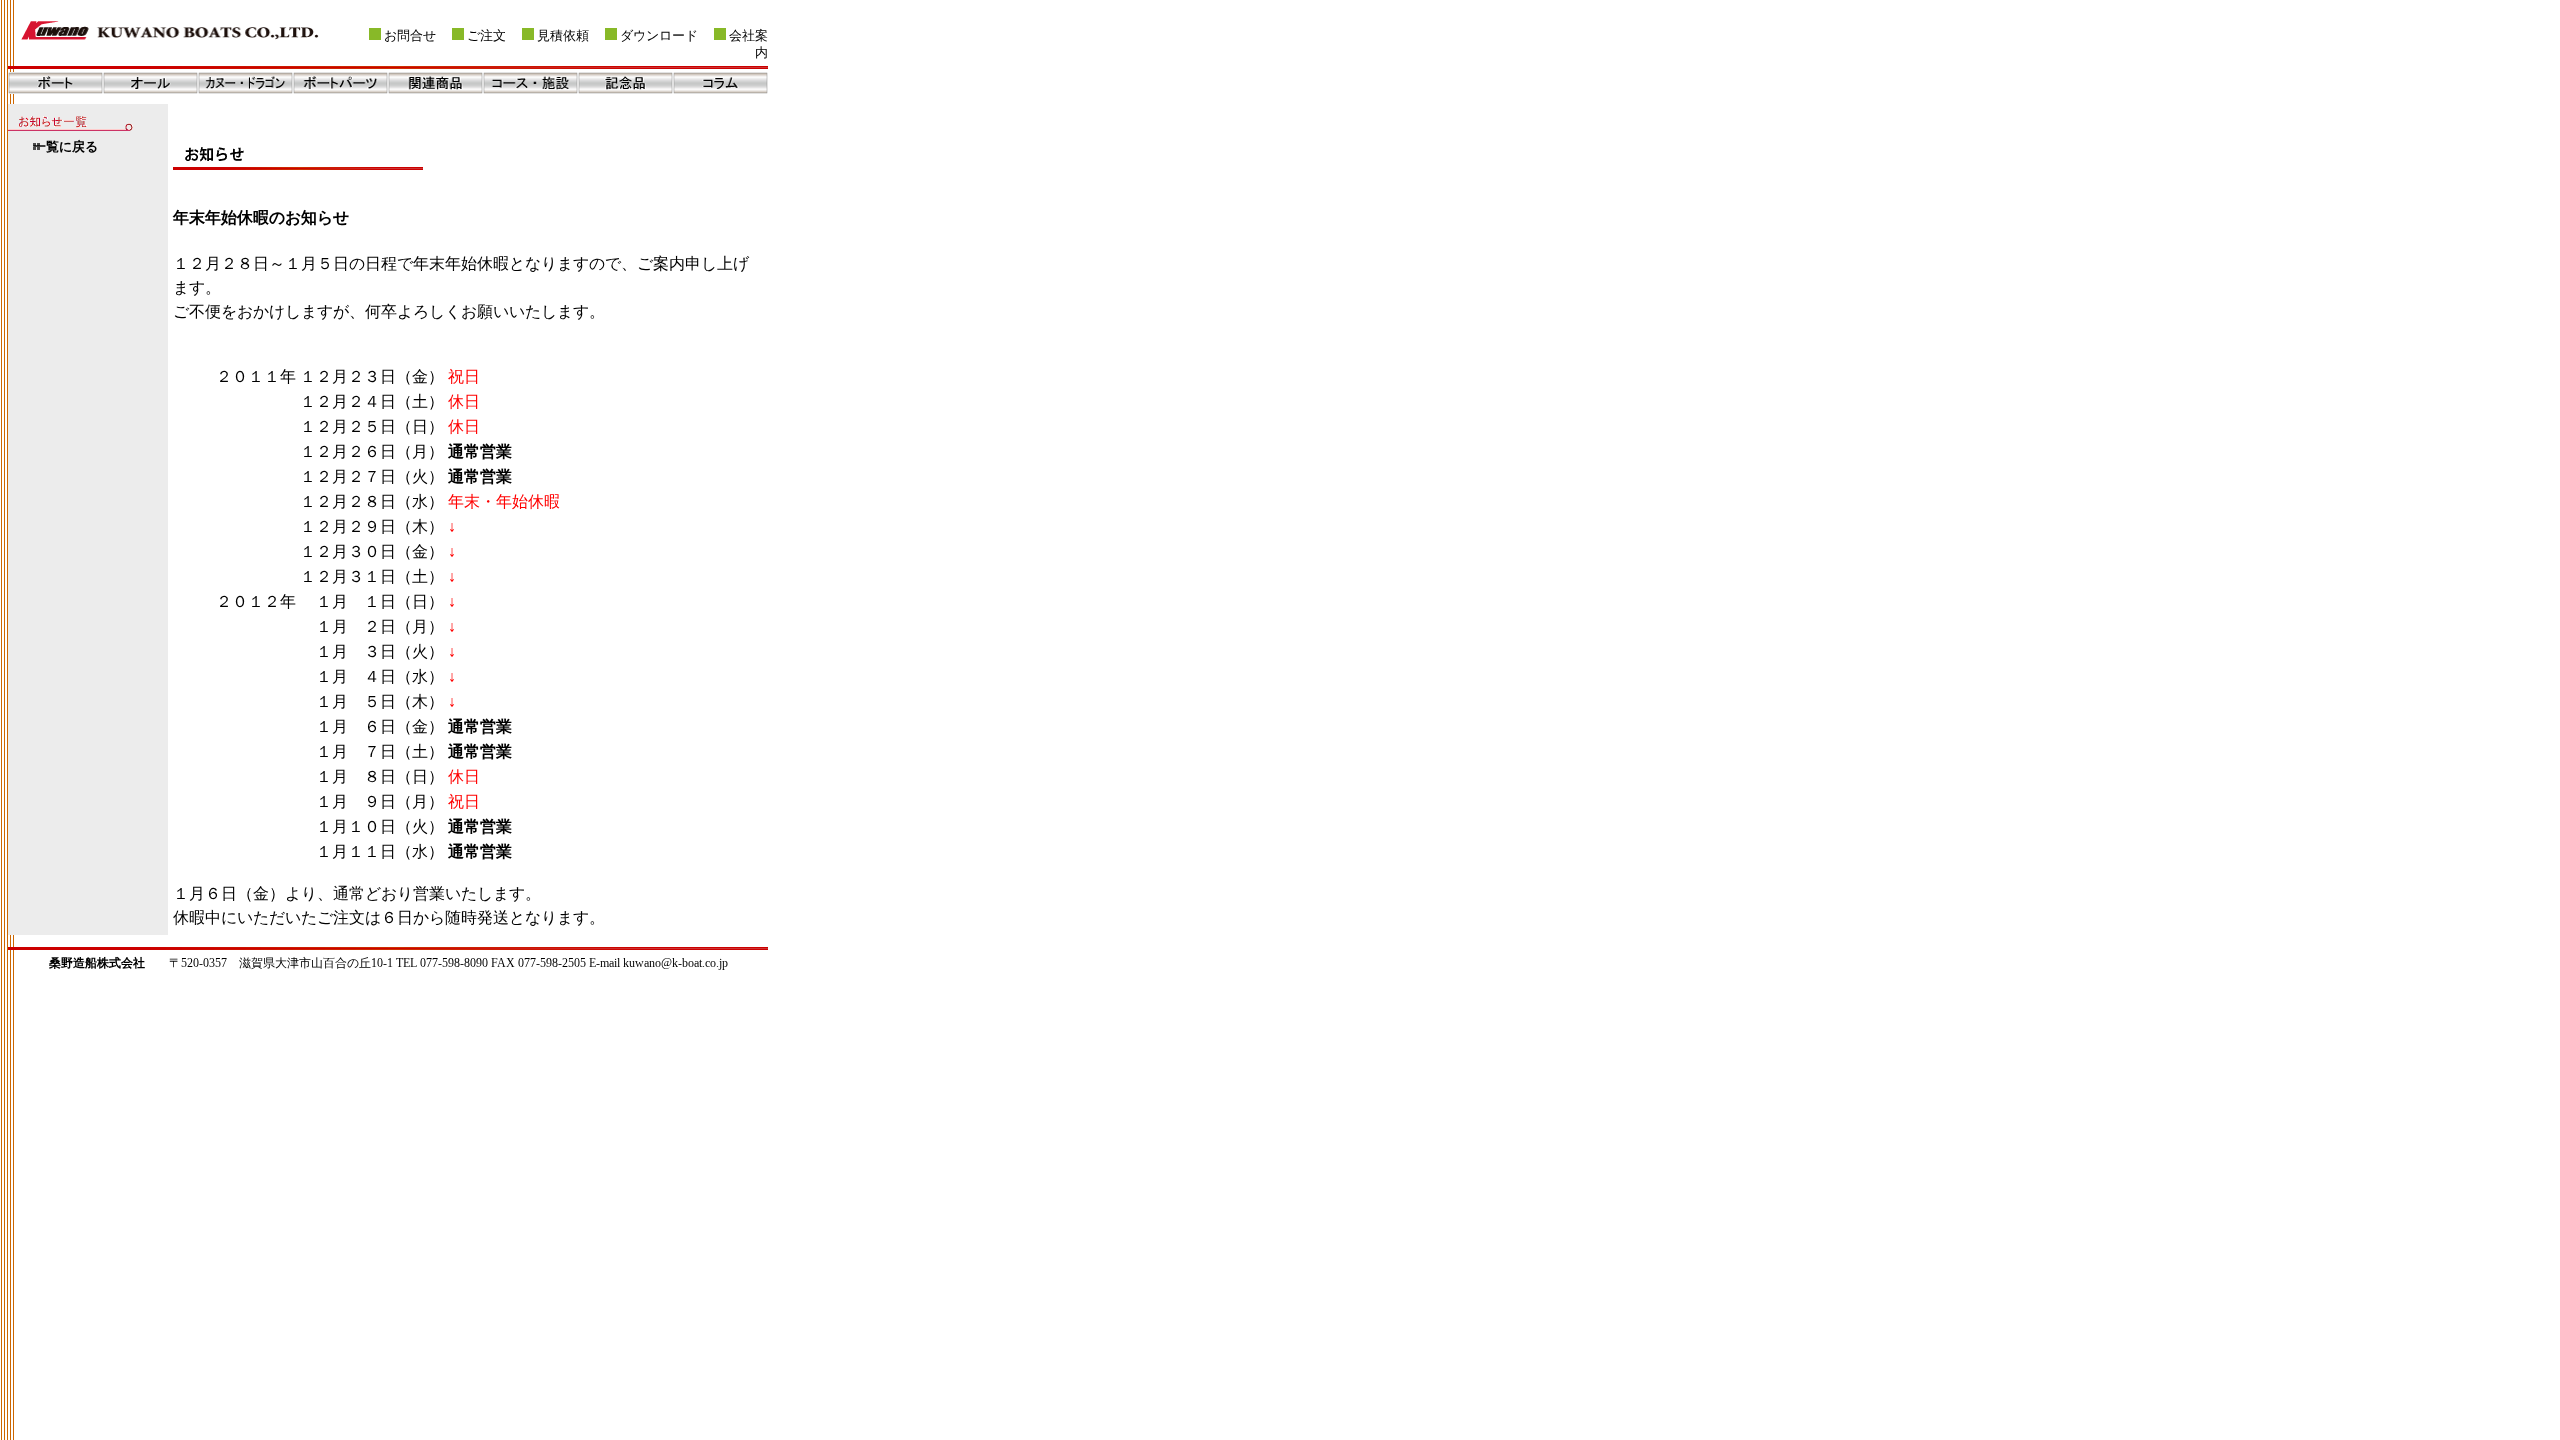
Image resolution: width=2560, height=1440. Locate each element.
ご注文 (486, 36)
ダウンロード (659, 36)
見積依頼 (563, 36)
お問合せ (410, 36)
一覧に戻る (65, 147)
